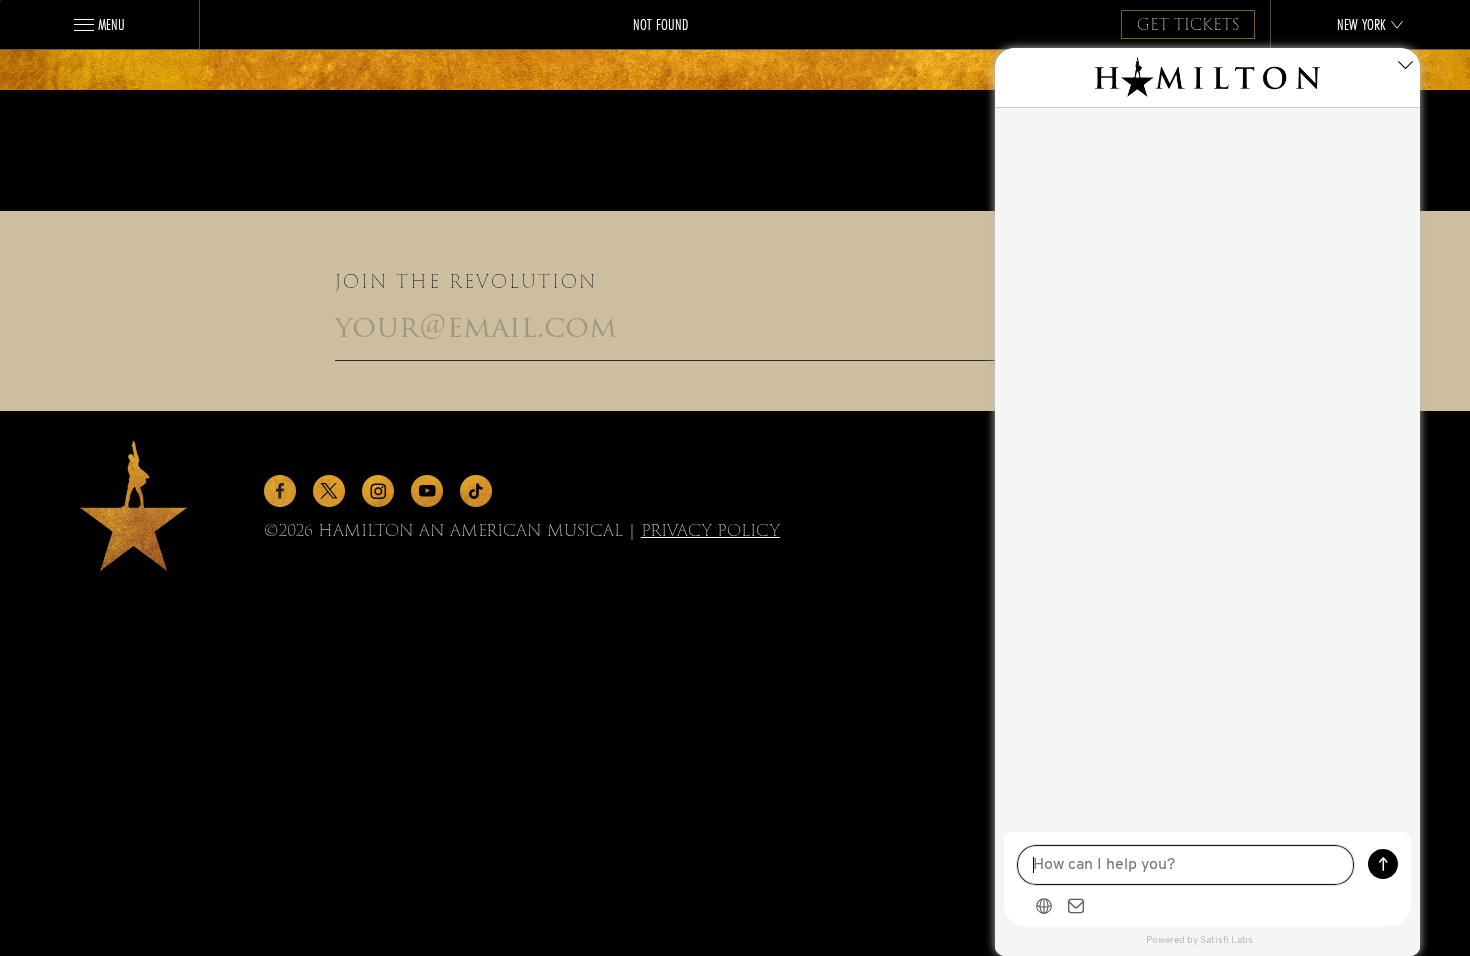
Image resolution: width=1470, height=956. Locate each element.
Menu (111, 24)
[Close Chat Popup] (1405, 68)
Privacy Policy (710, 530)
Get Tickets (1188, 25)
